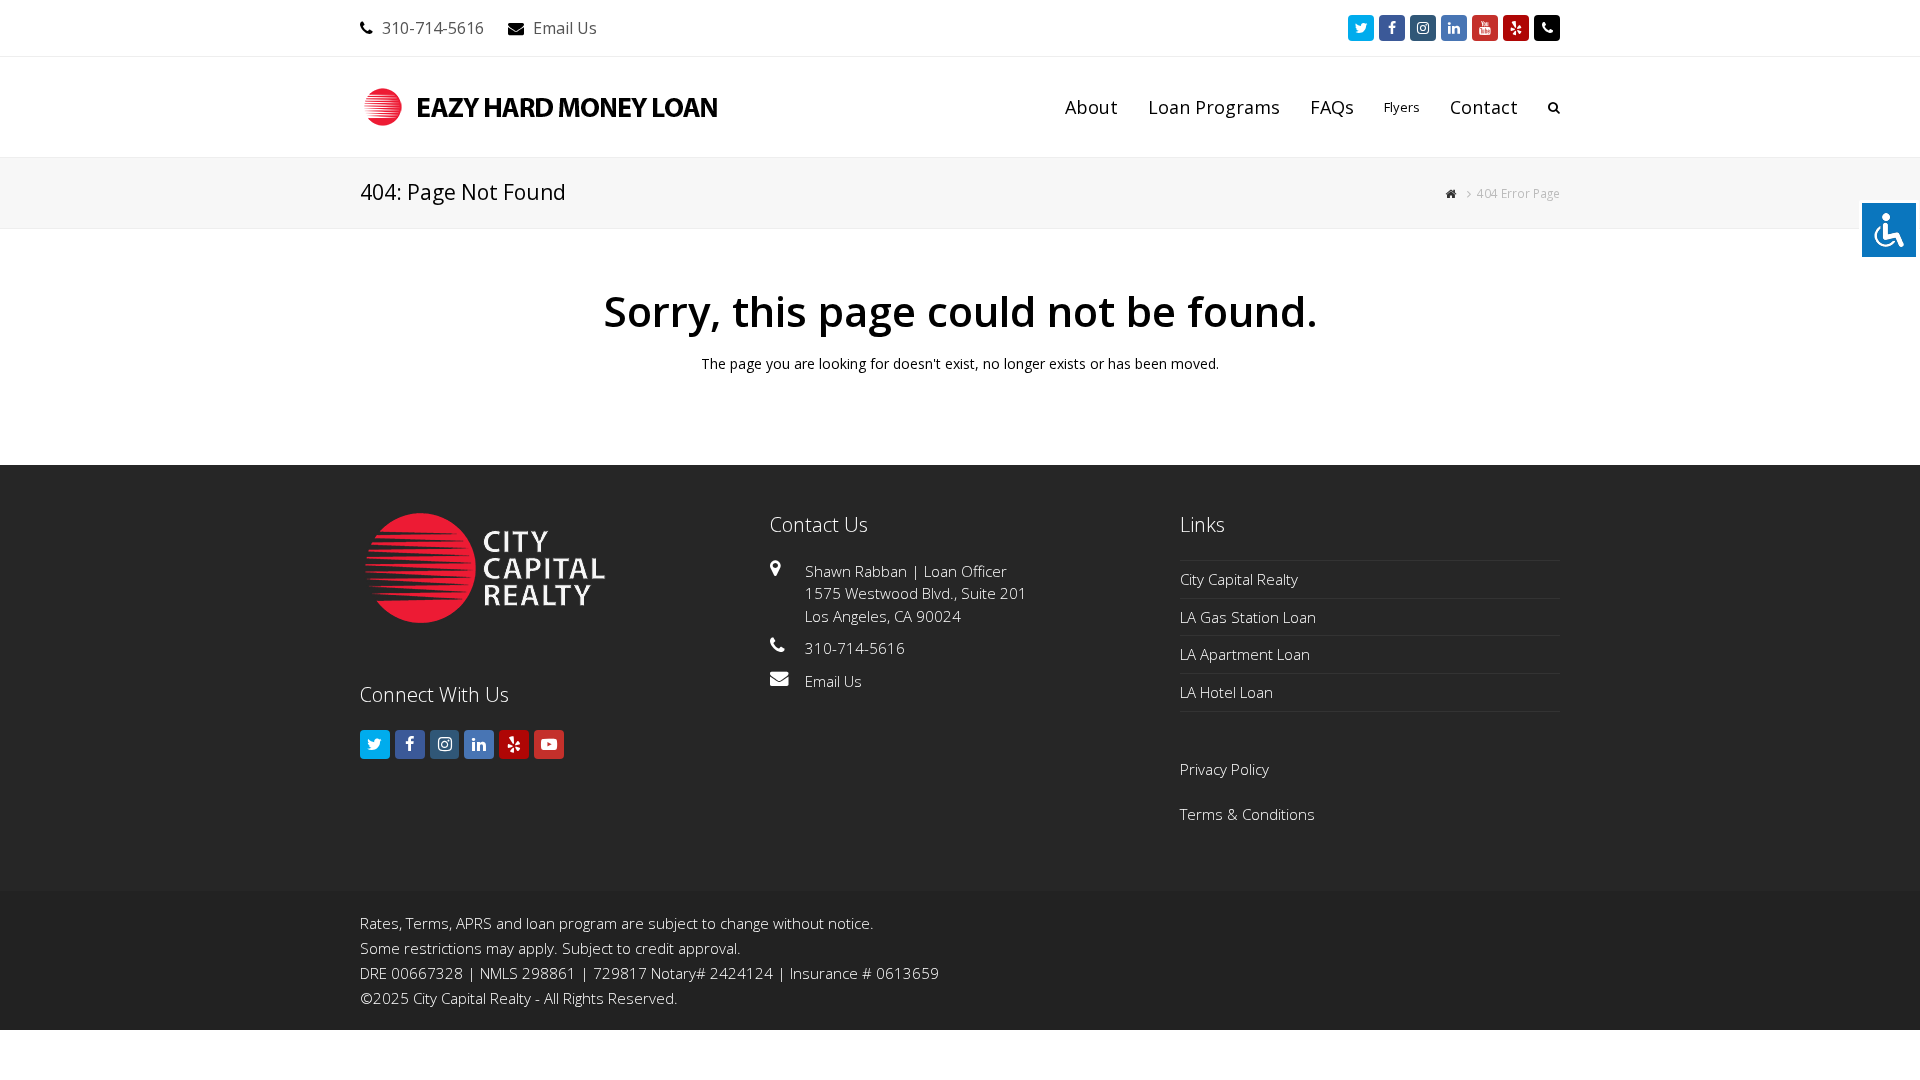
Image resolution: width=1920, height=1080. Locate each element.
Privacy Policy (1224, 769)
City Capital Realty (1239, 579)
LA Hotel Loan (1226, 692)
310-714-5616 (433, 28)
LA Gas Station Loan (1248, 617)
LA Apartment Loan (1245, 654)
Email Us (565, 28)
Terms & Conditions (1247, 814)
